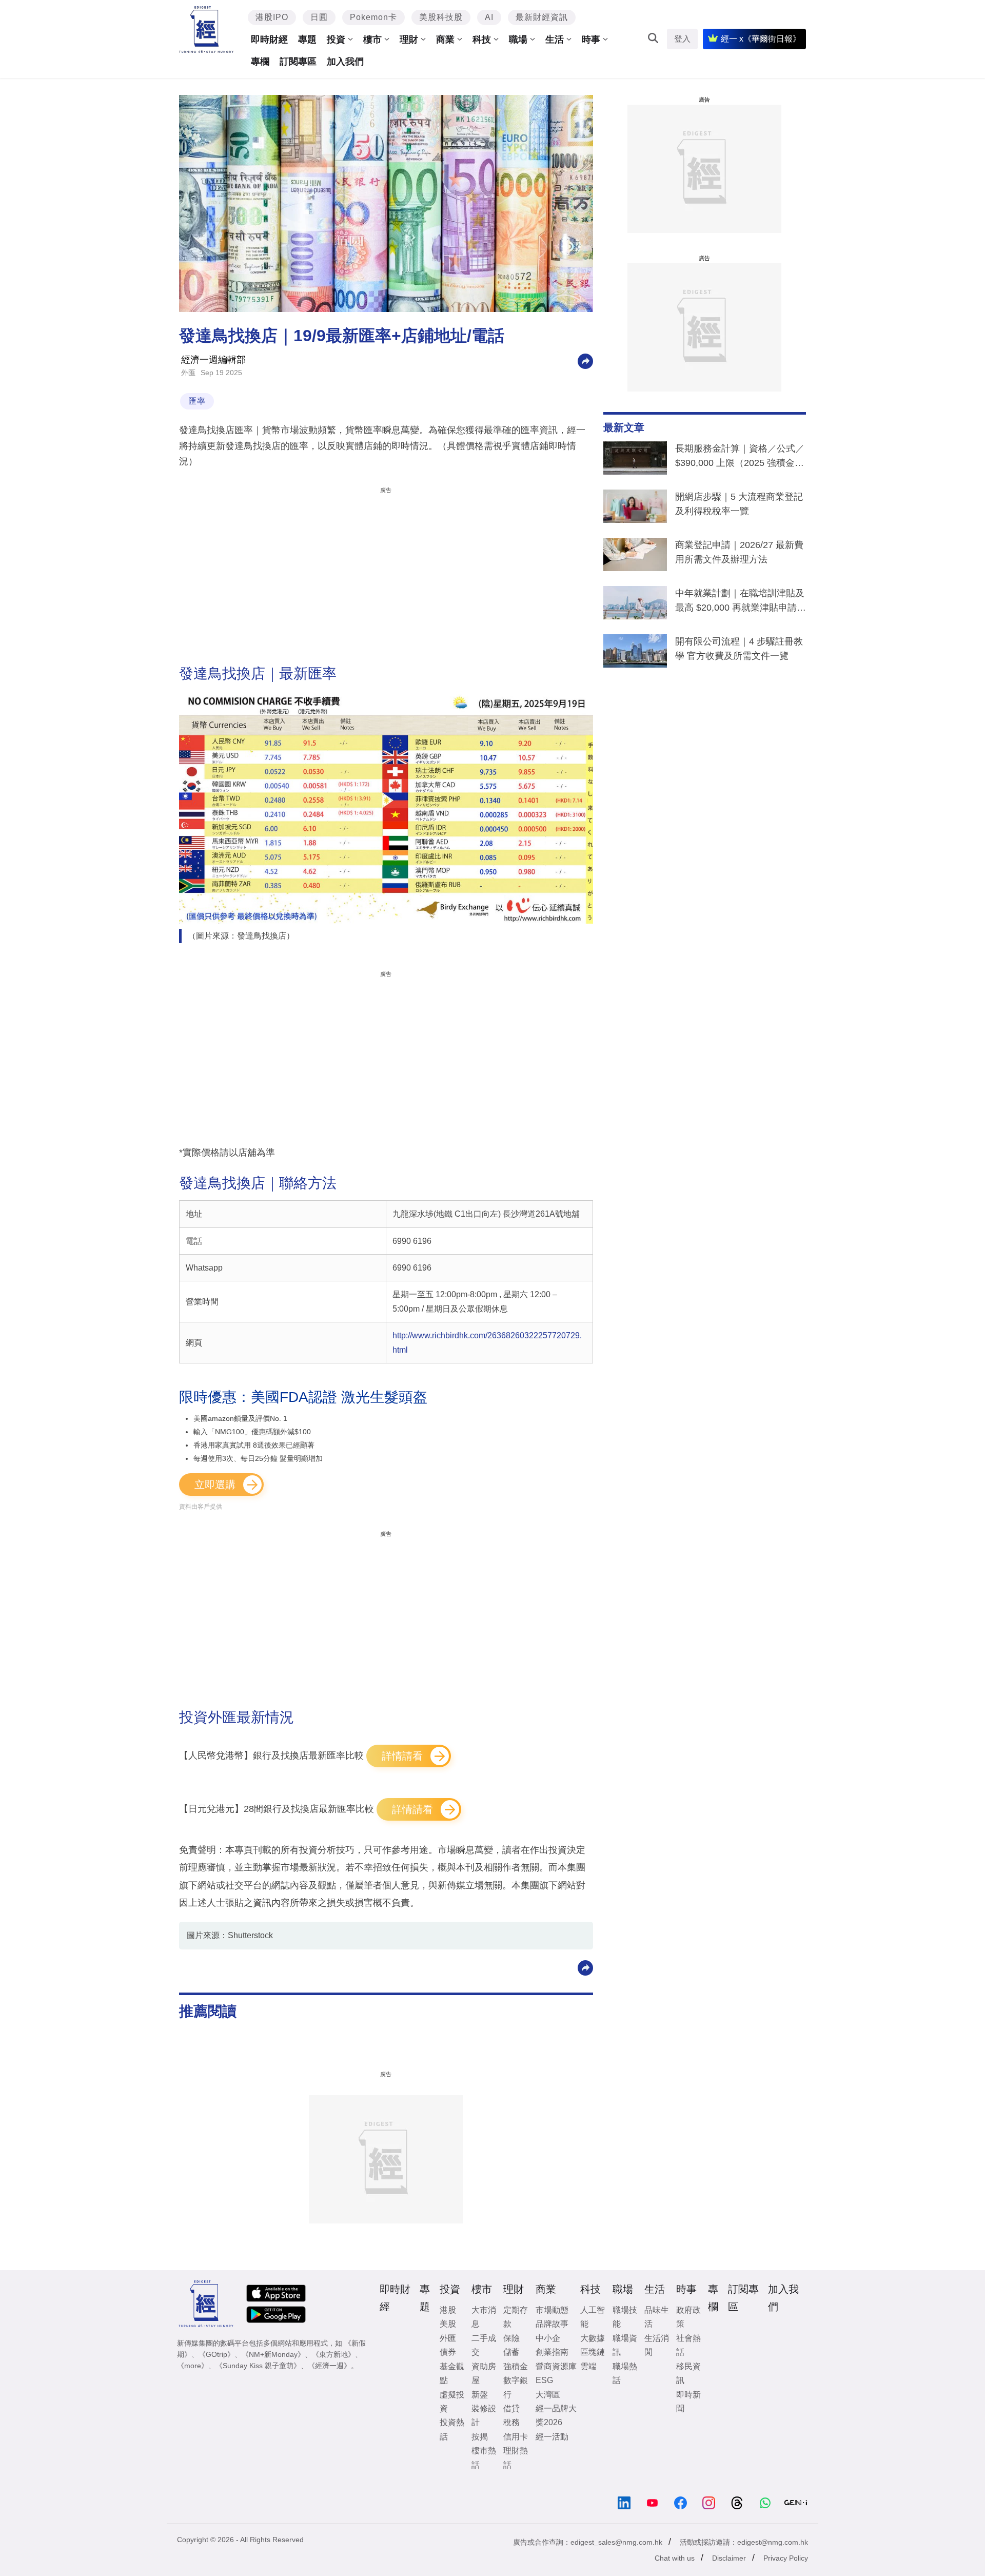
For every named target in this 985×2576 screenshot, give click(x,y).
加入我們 (345, 62)
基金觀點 (452, 2373)
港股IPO (272, 17)
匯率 (197, 401)
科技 (482, 40)
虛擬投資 (452, 2402)
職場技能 (625, 2317)
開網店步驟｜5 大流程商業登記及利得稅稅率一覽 (739, 504)
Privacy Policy (786, 2558)
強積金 (516, 2366)
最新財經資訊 (542, 17)
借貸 (511, 2408)
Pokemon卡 (373, 17)
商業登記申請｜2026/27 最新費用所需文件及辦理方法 (739, 552)
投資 (336, 40)
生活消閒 (657, 2345)
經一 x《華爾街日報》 (761, 39)
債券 (448, 2352)
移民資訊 (688, 2373)
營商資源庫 (556, 2366)
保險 (511, 2338)
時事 (591, 40)
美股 (448, 2324)
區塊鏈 (593, 2352)
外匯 (188, 373)
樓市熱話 (484, 2457)
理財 (409, 40)
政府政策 (688, 2317)
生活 (555, 40)
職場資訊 (625, 2345)
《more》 (193, 2366)
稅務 (511, 2422)
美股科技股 (441, 17)
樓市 (372, 40)
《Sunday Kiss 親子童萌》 (258, 2366)
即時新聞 (688, 2402)
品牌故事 (552, 2324)
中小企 (548, 2338)
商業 (445, 40)
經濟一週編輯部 (213, 360)
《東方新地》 (333, 2354)
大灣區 (548, 2395)
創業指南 (552, 2352)
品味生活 (657, 2317)
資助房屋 (484, 2373)
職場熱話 (625, 2373)
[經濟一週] (206, 30)
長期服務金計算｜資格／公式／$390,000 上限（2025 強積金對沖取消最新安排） (740, 458)
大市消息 (484, 2317)
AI (489, 17)
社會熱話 (688, 2345)
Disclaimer (729, 2558)
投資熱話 (452, 2429)
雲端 (588, 2366)
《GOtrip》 (216, 2354)
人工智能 (593, 2317)
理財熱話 (516, 2457)
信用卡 (516, 2437)
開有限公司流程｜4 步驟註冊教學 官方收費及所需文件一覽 (739, 649)
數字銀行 (516, 2387)
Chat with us (675, 2558)
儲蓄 (511, 2352)
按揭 (480, 2437)
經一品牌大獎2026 (556, 2415)
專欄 (260, 62)
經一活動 (552, 2437)
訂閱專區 (298, 62)
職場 (518, 40)
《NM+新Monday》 (273, 2354)
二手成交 (484, 2345)
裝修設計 (484, 2415)
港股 (448, 2310)
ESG (544, 2380)
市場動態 (552, 2310)
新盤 (480, 2395)
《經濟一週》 (329, 2366)
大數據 (593, 2338)
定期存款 (516, 2317)
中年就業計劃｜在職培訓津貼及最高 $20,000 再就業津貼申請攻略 (741, 602)
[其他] (585, 360)
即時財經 (269, 40)
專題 (307, 40)
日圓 (319, 17)
